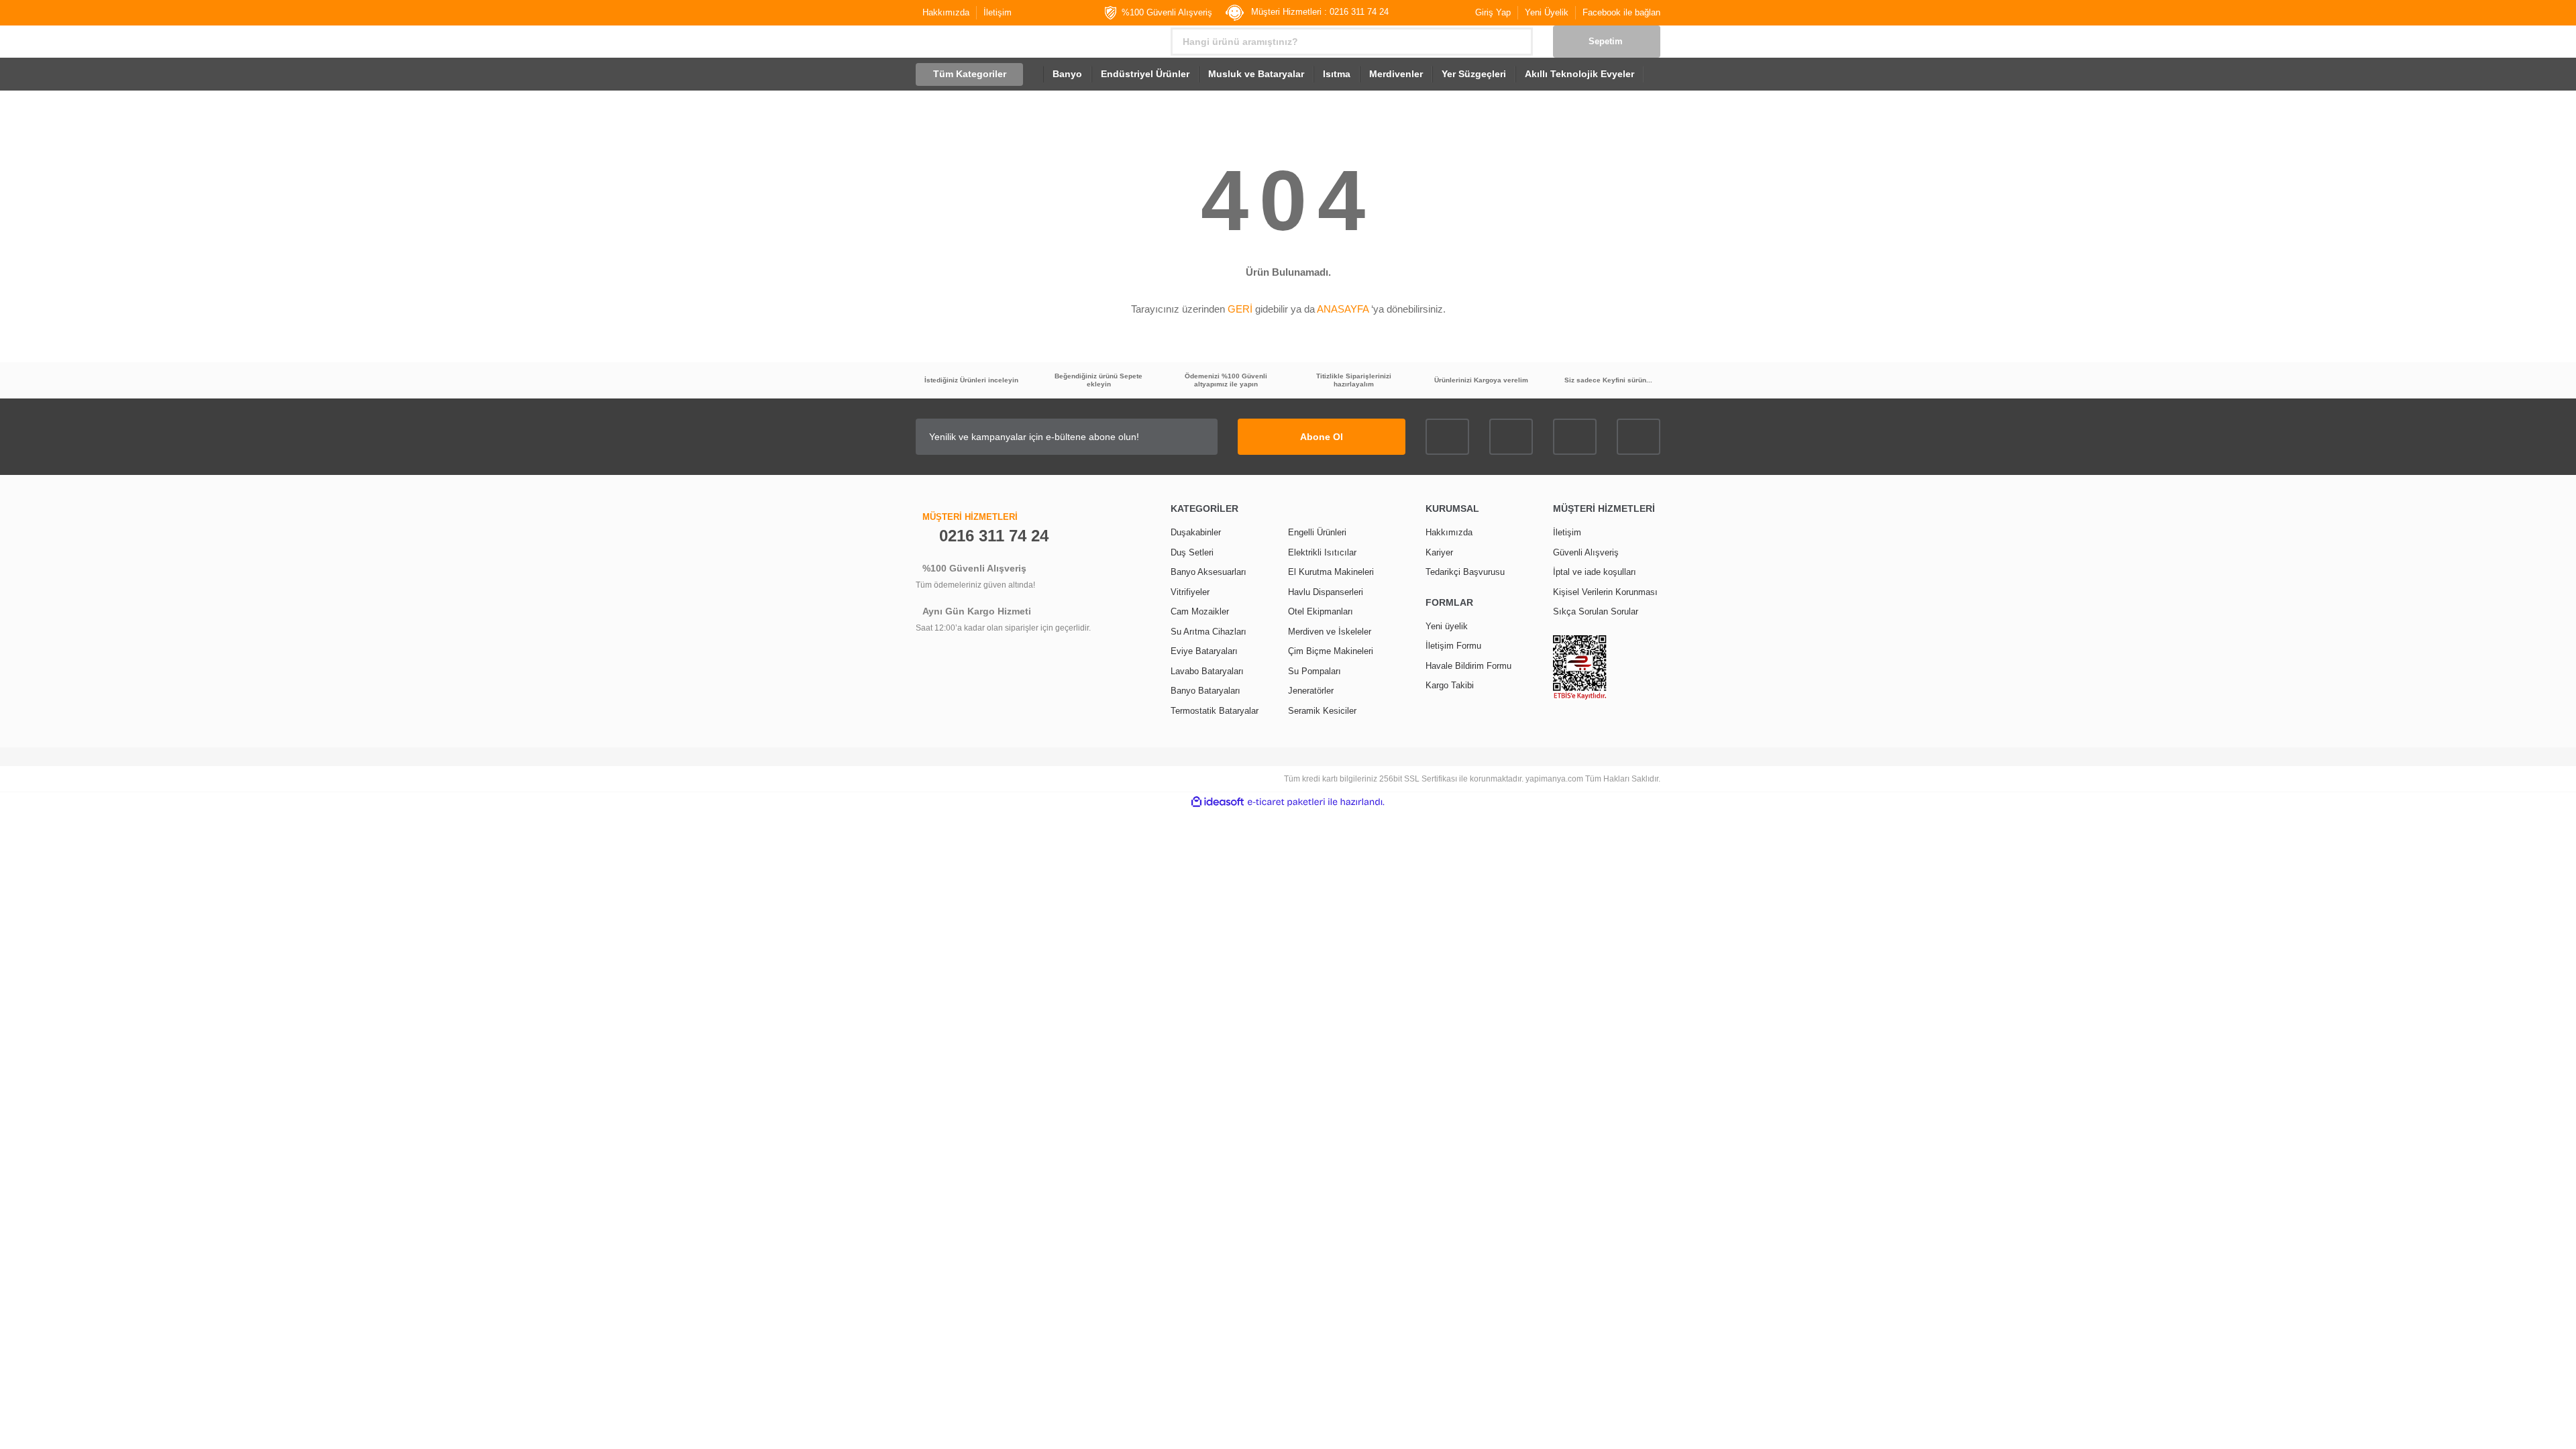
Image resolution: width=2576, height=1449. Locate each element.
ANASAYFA (1343, 309)
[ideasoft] (1218, 802)
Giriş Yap (1493, 12)
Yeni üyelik (1447, 626)
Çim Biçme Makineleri (1331, 651)
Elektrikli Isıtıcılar (1322, 552)
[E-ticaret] (1286, 802)
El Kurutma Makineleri (1331, 572)
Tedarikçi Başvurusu (1465, 572)
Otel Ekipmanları (1321, 611)
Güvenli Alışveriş (1586, 552)
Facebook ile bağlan (1621, 12)
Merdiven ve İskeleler (1330, 632)
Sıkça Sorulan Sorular (1596, 611)
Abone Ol (1322, 437)
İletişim (998, 12)
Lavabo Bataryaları (1207, 671)
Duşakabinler (1196, 532)
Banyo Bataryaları (1205, 691)
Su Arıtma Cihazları (1209, 632)
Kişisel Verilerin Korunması (1605, 592)
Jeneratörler (1311, 691)
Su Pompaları (1314, 671)
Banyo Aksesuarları (1209, 572)
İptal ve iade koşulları (1595, 572)
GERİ (1240, 309)
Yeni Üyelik (1547, 12)
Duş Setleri (1192, 552)
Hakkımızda (946, 12)
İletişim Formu (1453, 646)
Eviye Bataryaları (1204, 651)
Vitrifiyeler (1190, 592)
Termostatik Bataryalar (1215, 711)
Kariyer (1439, 552)
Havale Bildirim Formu (1468, 666)
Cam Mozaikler (1200, 611)
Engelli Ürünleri (1317, 532)
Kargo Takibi (1450, 685)
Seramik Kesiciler (1322, 711)
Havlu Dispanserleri (1326, 592)
